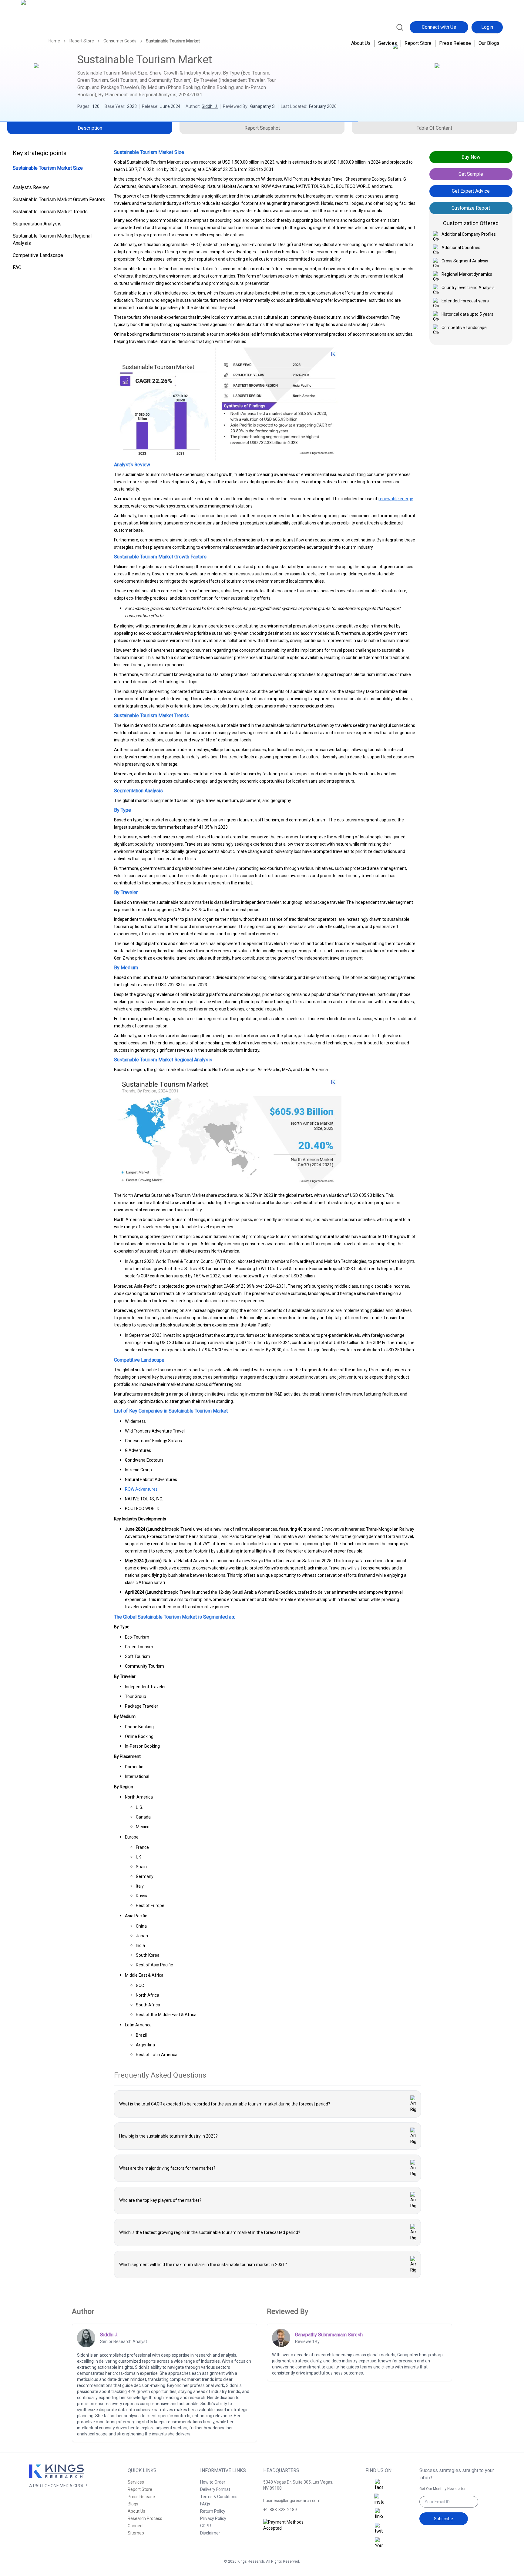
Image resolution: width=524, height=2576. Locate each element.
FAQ (17, 267)
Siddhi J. (210, 106)
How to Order (213, 2482)
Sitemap (136, 2533)
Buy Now (471, 157)
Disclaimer (210, 2533)
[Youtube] (379, 2543)
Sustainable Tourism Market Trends (50, 212)
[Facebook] (379, 2485)
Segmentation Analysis (37, 224)
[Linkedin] (379, 2514)
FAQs (205, 2504)
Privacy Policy (213, 2518)
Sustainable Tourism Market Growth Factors (59, 200)
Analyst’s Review (31, 187)
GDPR (206, 2526)
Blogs (133, 2504)
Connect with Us (439, 27)
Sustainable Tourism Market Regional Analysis (52, 240)
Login (487, 27)
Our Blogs (489, 43)
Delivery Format (215, 2489)
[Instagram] (379, 2500)
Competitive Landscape (38, 255)
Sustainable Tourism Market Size (48, 168)
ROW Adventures (141, 1489)
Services (388, 43)
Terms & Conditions (219, 2497)
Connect (136, 2526)
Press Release (455, 43)
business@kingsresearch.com (292, 2501)
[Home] (47, 27)
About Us (361, 43)
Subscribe (443, 2519)
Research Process (145, 2518)
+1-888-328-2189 (280, 2510)
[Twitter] (379, 2529)
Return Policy (213, 2511)
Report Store (418, 43)
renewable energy (396, 499)
